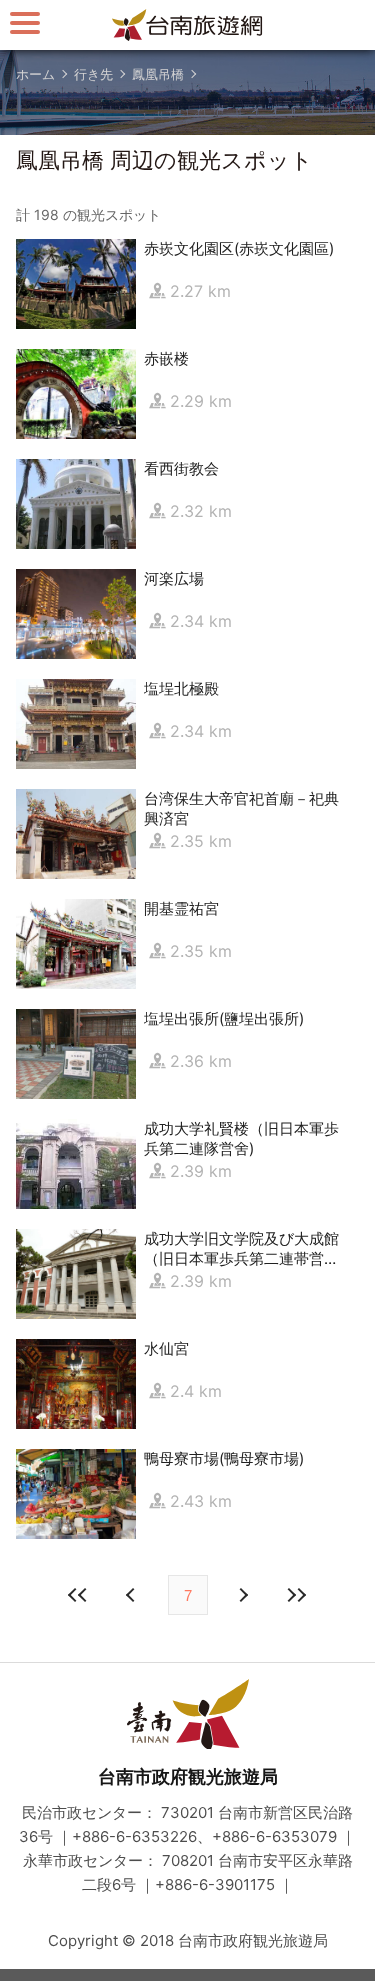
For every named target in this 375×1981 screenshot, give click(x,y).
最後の (297, 1595)
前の (243, 1595)
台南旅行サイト (188, 25)
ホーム (35, 74)
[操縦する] (25, 22)
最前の (79, 1595)
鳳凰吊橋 (158, 74)
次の (133, 1595)
